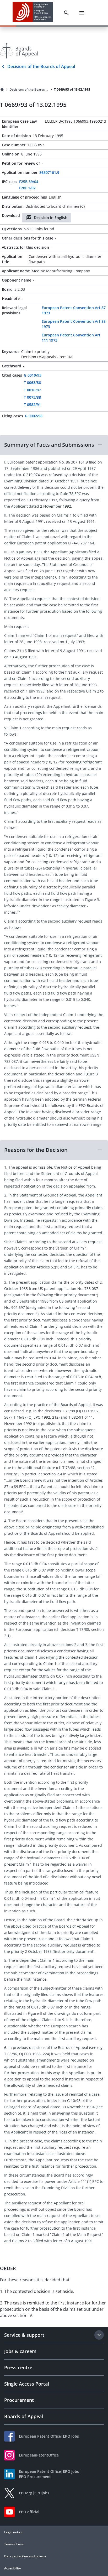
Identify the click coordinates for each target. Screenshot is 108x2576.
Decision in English (51, 218)
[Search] (66, 13)
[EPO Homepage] (33, 13)
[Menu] (82, 13)
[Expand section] (99, 2335)
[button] (54, 445)
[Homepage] (2, 90)
